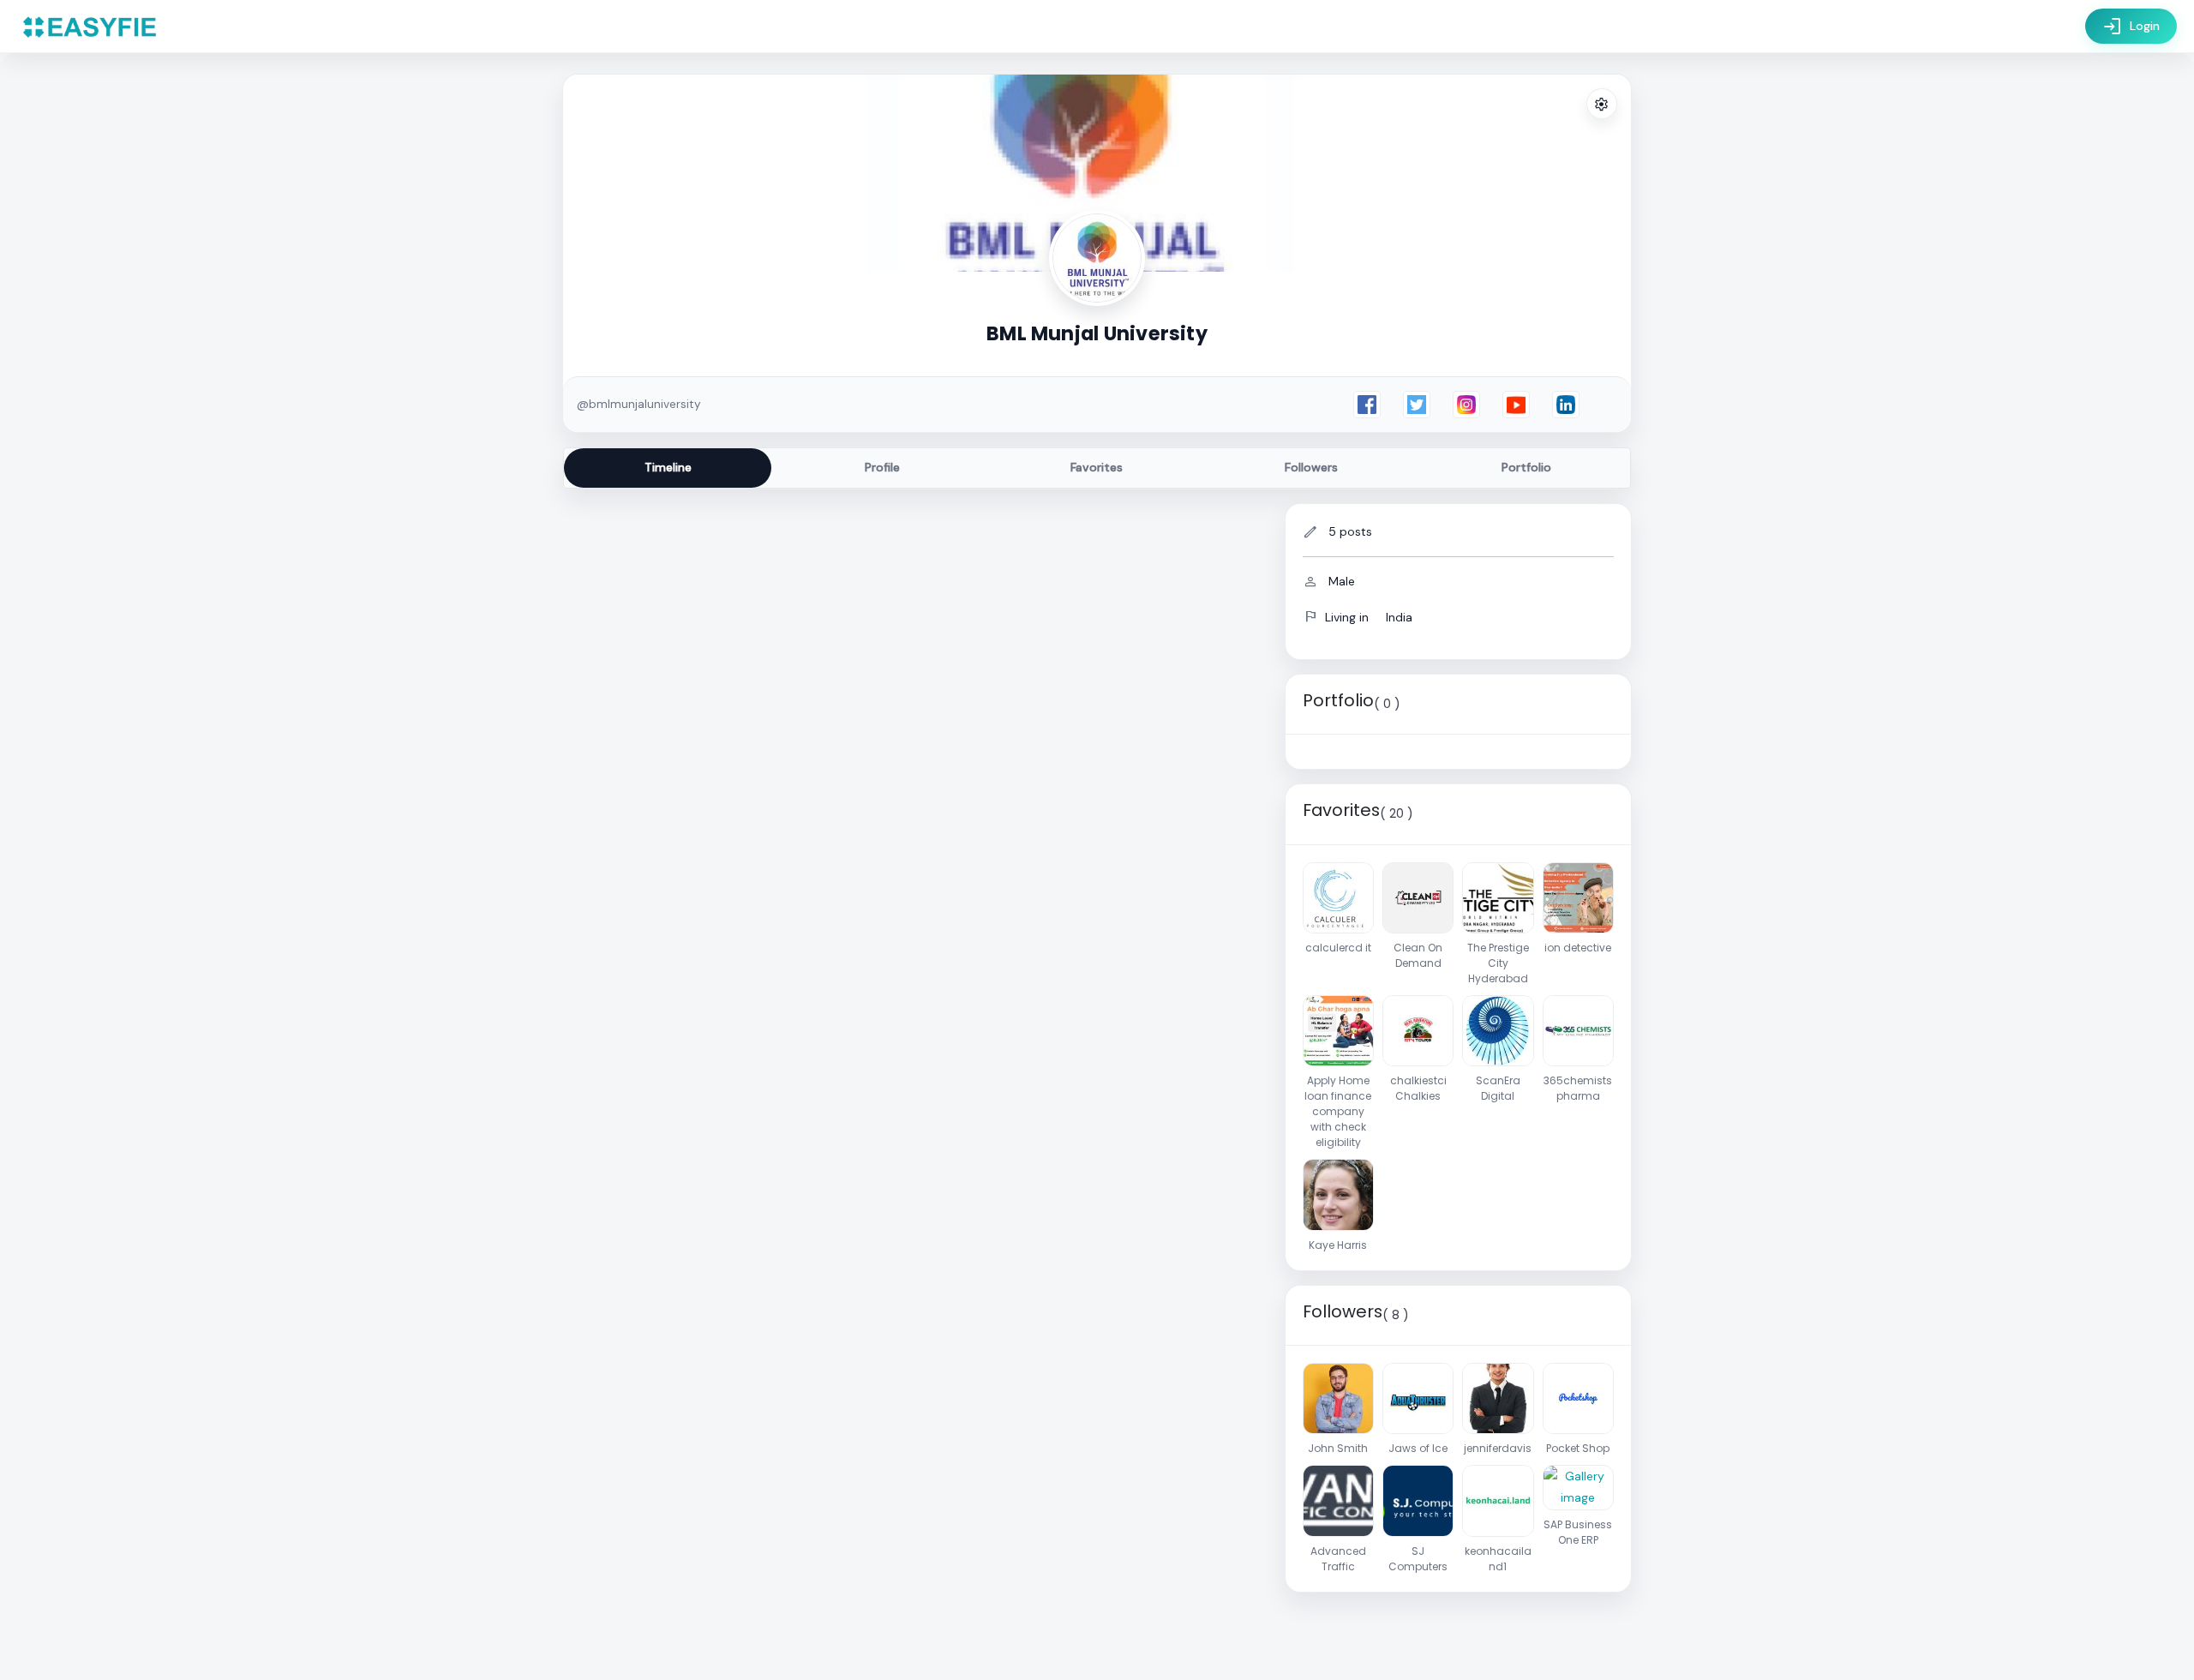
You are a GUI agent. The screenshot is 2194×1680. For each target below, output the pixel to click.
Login (2131, 27)
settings (1602, 105)
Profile (882, 467)
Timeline (668, 467)
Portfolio (1526, 467)
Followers (1311, 467)
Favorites (1097, 467)
